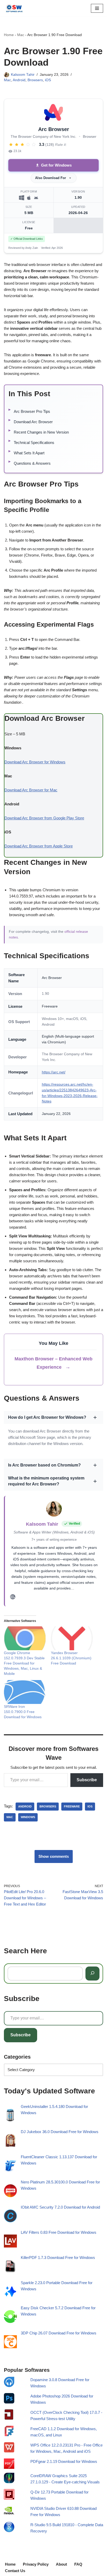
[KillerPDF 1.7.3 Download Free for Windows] (10, 2267)
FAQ (78, 2564)
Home (9, 35)
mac (10, 1817)
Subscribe (87, 1780)
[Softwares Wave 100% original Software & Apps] (14, 8)
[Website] (13, 1598)
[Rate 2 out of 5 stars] (17, 145)
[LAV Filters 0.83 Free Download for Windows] (10, 2242)
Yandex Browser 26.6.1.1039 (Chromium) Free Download (71, 1658)
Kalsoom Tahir (23, 75)
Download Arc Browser (33, 422)
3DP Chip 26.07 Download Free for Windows (59, 2333)
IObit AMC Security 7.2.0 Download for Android (60, 2207)
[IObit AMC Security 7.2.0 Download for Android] (10, 2217)
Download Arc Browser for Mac (31, 790)
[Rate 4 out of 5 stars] (28, 145)
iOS (48, 80)
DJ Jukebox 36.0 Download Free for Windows (60, 2132)
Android (19, 80)
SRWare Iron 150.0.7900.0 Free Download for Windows (23, 1712)
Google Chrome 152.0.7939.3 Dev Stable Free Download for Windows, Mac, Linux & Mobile (24, 1663)
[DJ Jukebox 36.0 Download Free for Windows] (10, 2142)
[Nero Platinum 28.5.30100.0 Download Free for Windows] (10, 2192)
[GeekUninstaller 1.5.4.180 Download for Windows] (10, 2116)
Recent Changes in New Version (41, 432)
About (61, 2564)
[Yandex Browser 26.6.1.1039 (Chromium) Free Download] (72, 1638)
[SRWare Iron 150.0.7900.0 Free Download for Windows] (25, 1692)
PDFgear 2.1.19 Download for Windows (64, 2461)
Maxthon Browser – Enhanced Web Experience (53, 1363)
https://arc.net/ (54, 1072)
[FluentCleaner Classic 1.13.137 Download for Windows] (10, 2167)
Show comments (54, 1856)
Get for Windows (56, 165)
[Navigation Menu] (97, 8)
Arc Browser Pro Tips (32, 411)
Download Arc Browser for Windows (35, 762)
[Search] (92, 1974)
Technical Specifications (34, 443)
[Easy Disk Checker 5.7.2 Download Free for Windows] (10, 2318)
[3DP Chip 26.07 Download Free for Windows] (10, 2343)
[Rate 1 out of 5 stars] (11, 145)
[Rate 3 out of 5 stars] (22, 145)
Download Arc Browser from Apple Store (39, 846)
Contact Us (15, 2571)
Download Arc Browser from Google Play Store (44, 818)
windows (28, 1817)
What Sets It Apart (29, 453)
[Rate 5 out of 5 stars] (34, 145)
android (25, 1806)
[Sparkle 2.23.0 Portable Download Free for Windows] (10, 2293)
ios (90, 1806)
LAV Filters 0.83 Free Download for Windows (59, 2233)
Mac (21, 35)
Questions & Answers (32, 463)
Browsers (35, 80)
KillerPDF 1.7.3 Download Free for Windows (58, 2258)
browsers (48, 1806)
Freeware (72, 1806)
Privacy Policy (36, 2564)
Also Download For (51, 178)
